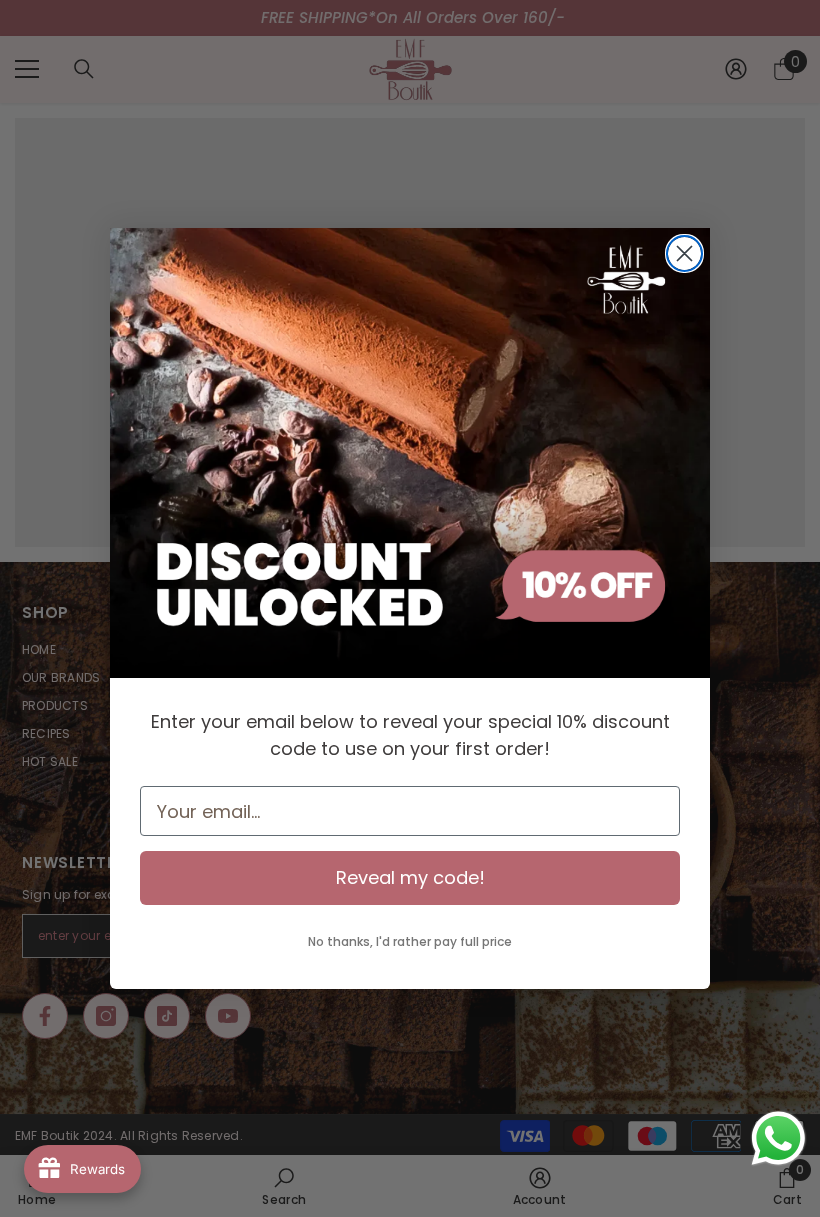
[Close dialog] (684, 253)
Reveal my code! (410, 877)
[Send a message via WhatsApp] (778, 1138)
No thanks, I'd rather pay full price (410, 941)
